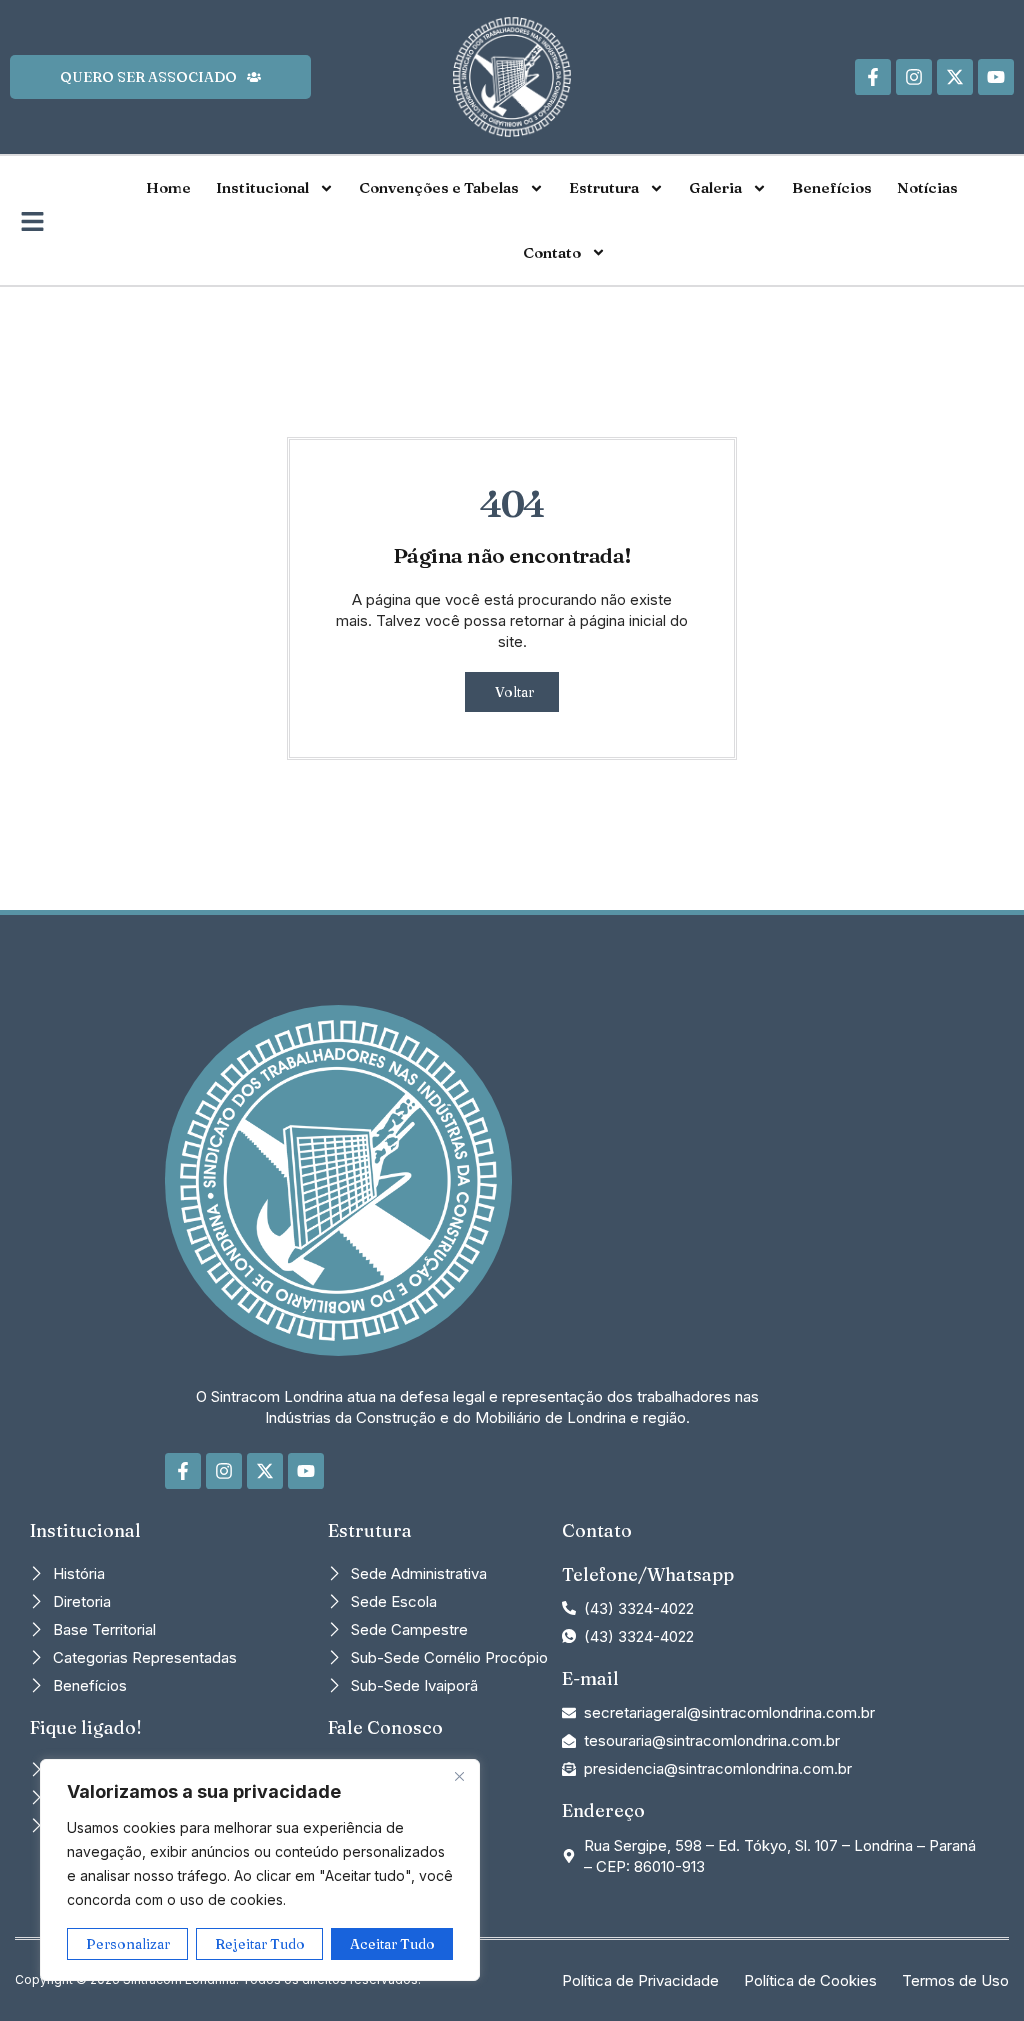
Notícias (927, 187)
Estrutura (604, 187)
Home (168, 187)
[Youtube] (996, 77)
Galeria (715, 187)
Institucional (262, 187)
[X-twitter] (955, 77)
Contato (552, 252)
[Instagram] (914, 77)
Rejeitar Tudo (260, 1944)
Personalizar (128, 1944)
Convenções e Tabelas (439, 187)
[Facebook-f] (873, 77)
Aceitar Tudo (392, 1944)
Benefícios (832, 187)
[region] (260, 1870)
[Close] (459, 1776)
